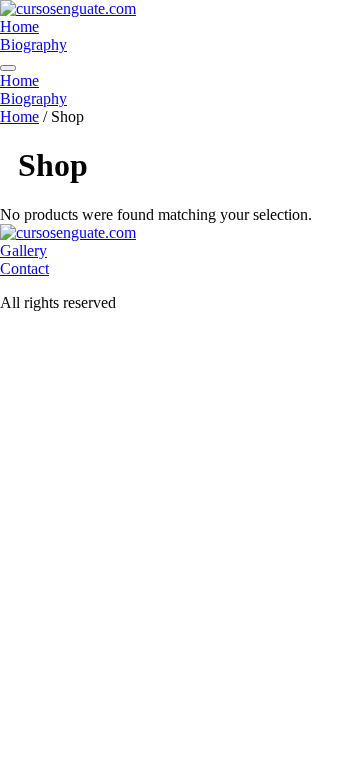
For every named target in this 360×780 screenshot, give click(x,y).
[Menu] (8, 68)
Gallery (23, 250)
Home (19, 26)
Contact (24, 268)
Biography (33, 44)
